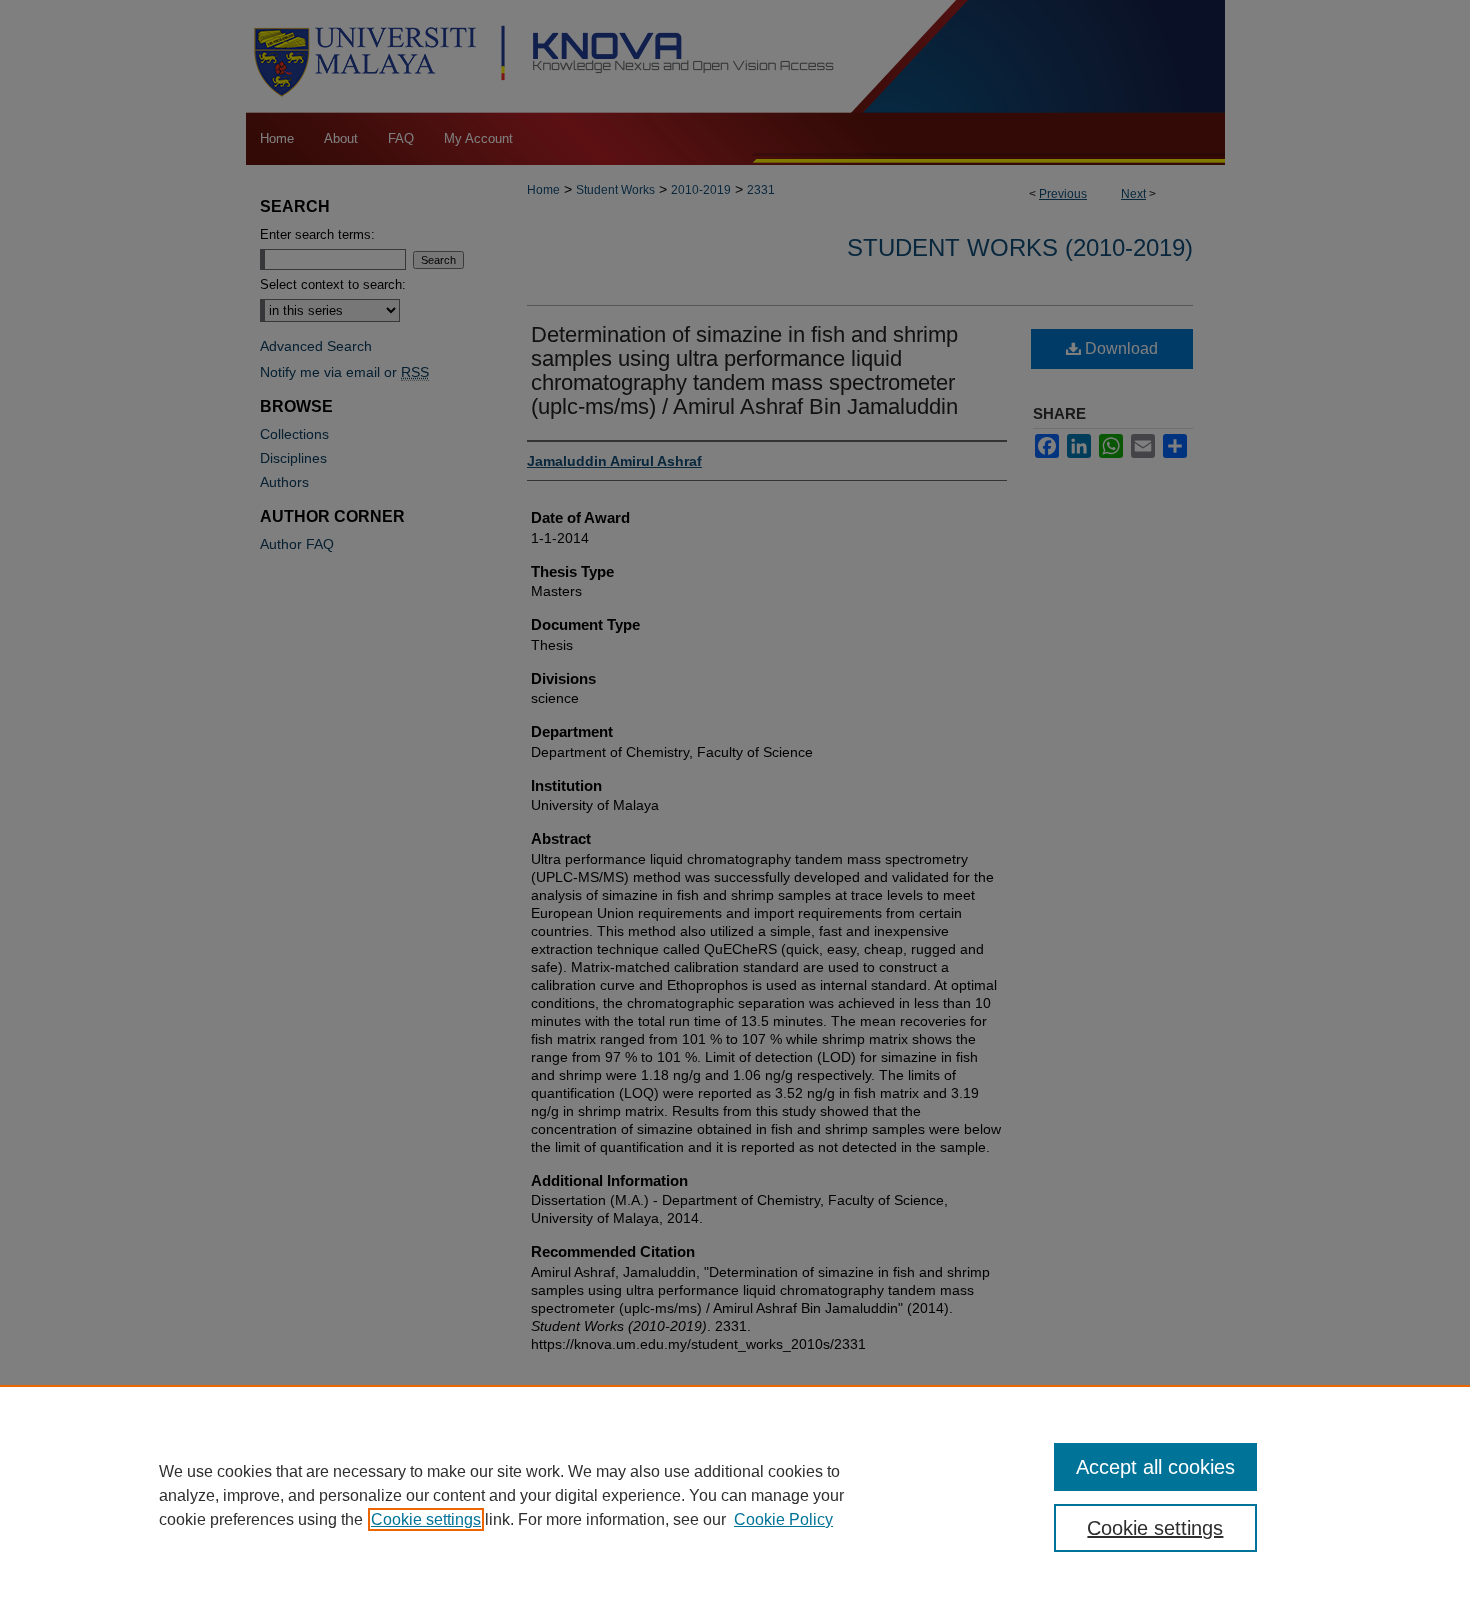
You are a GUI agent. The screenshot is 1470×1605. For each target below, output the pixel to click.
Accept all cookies (1155, 1467)
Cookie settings (426, 1519)
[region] (735, 1495)
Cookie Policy (783, 1519)
